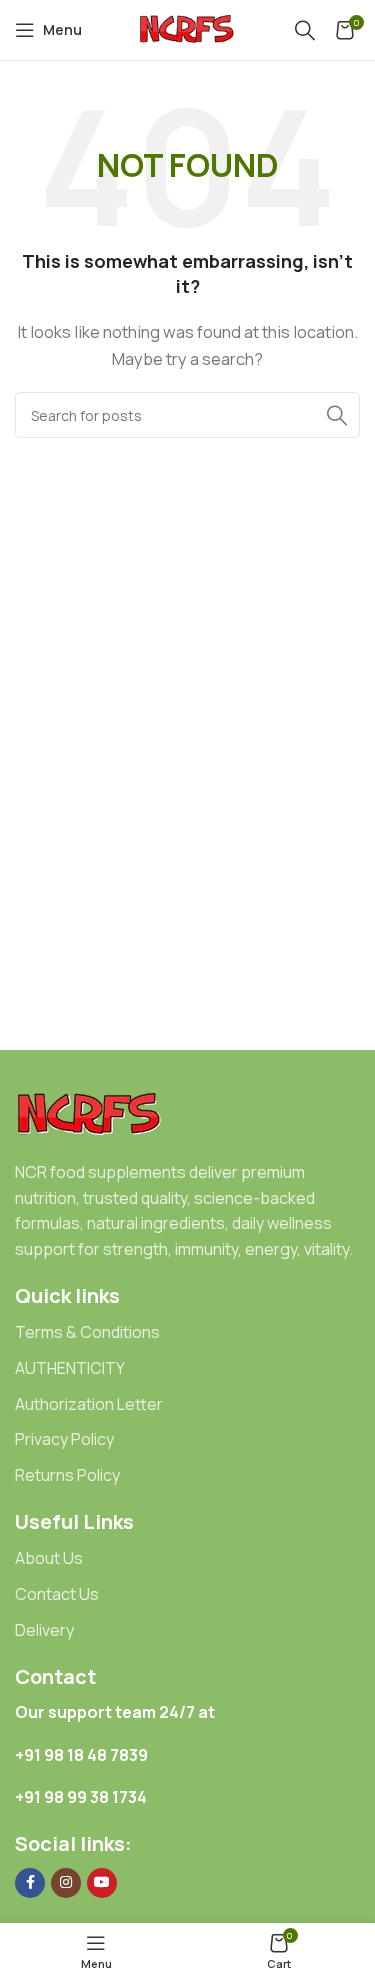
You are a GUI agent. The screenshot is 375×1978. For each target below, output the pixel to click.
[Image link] (90, 1113)
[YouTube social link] (102, 1883)
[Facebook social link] (30, 1883)
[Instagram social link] (66, 1883)
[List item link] (187, 1333)
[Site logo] (188, 28)
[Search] (305, 30)
